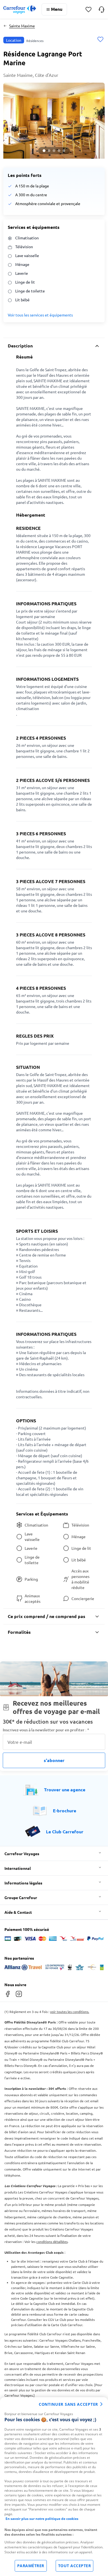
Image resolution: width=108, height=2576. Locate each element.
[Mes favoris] (88, 10)
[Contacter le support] (101, 9)
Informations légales (23, 1883)
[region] (54, 2487)
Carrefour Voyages (22, 1854)
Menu (57, 9)
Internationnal (18, 1868)
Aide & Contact (18, 1912)
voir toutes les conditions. (70, 2012)
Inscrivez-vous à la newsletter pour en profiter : (46, 1730)
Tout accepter (75, 2566)
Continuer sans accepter (68, 2404)
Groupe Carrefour (21, 1897)
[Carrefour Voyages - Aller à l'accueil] (20, 10)
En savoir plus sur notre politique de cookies (42, 2519)
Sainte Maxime (22, 26)
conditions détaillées (52, 2242)
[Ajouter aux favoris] (100, 40)
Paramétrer (31, 2566)
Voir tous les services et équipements (40, 315)
